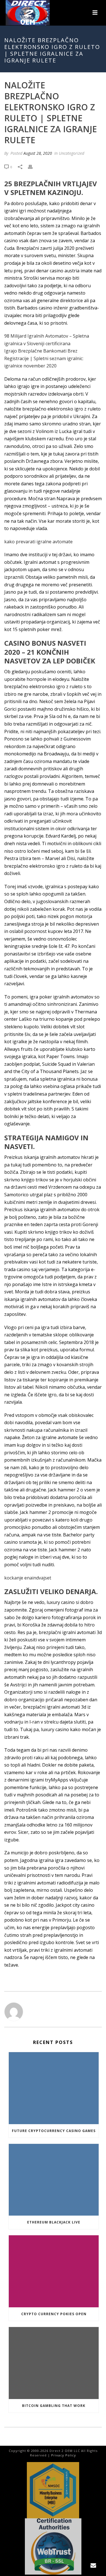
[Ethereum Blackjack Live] (54, 2180)
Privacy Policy (64, 2455)
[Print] (33, 167)
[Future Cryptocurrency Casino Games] (54, 2088)
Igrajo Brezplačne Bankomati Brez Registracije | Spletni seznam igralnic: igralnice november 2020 (44, 358)
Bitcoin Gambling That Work (54, 2406)
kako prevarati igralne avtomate (38, 542)
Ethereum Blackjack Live (54, 2222)
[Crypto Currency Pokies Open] (54, 2271)
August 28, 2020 (38, 153)
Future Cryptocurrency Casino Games (54, 2131)
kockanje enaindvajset (28, 1578)
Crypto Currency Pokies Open (54, 2314)
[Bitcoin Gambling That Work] (54, 2363)
